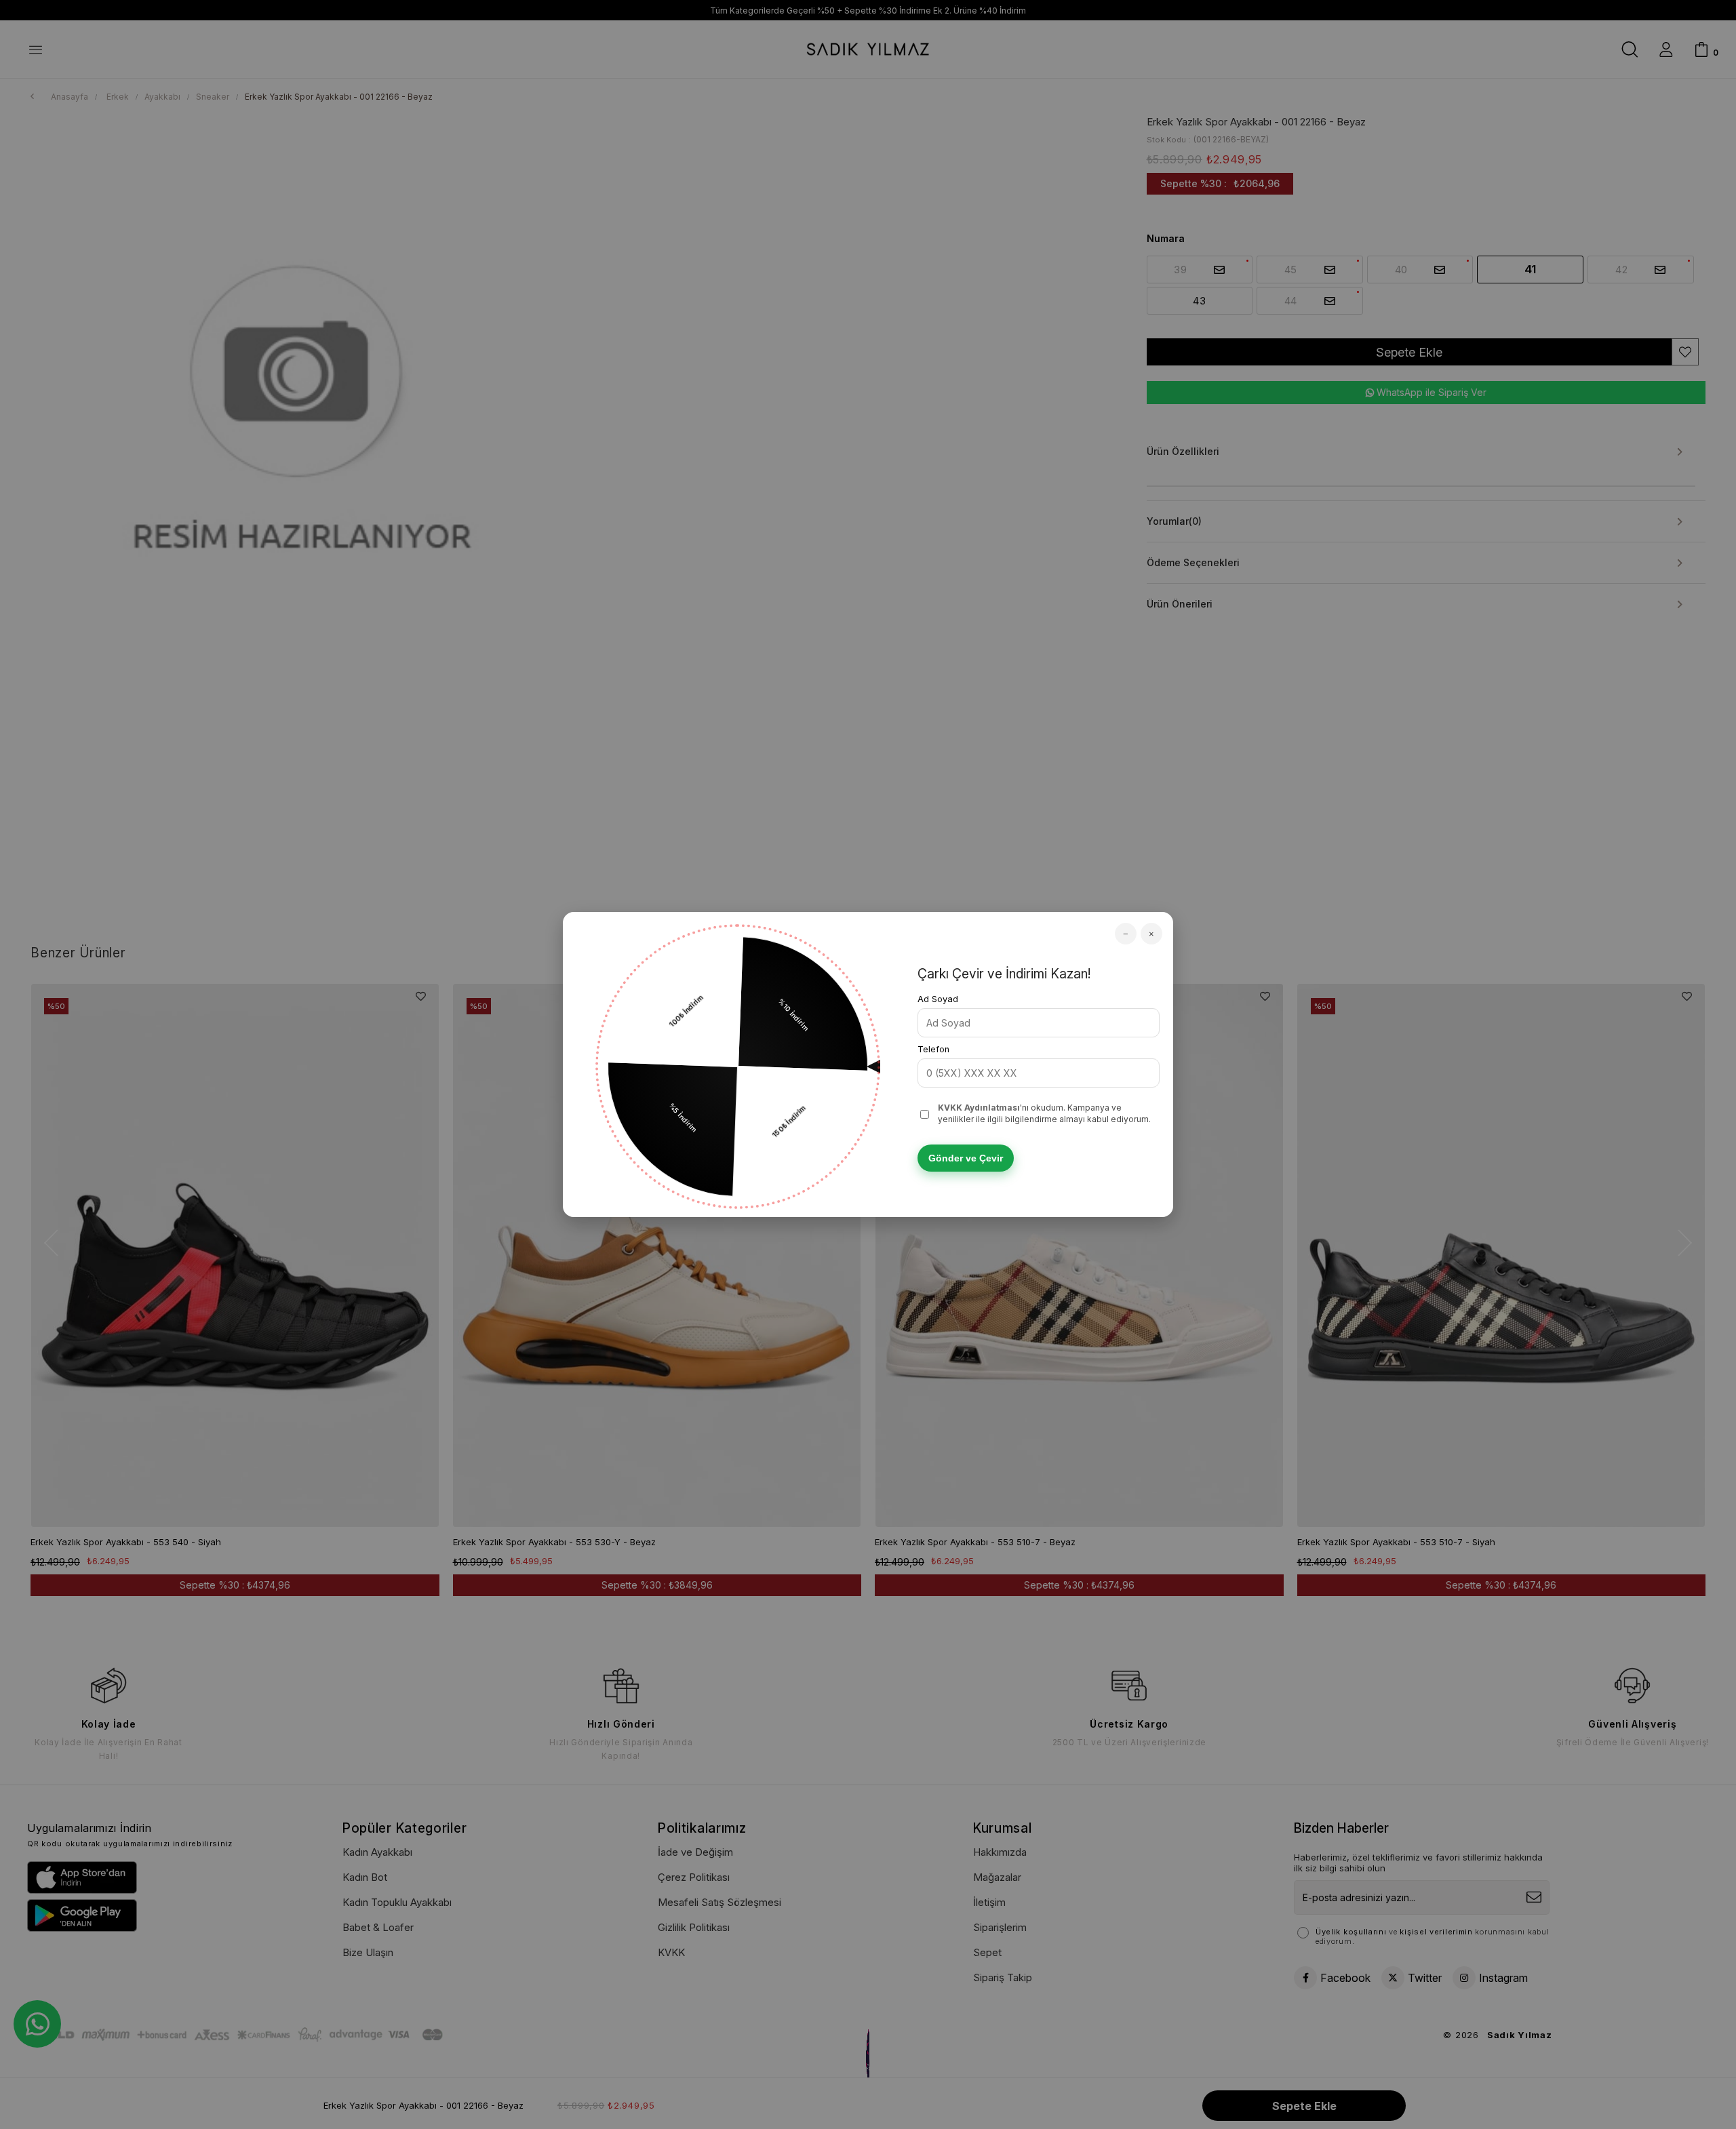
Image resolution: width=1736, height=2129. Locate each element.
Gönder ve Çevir (966, 1158)
